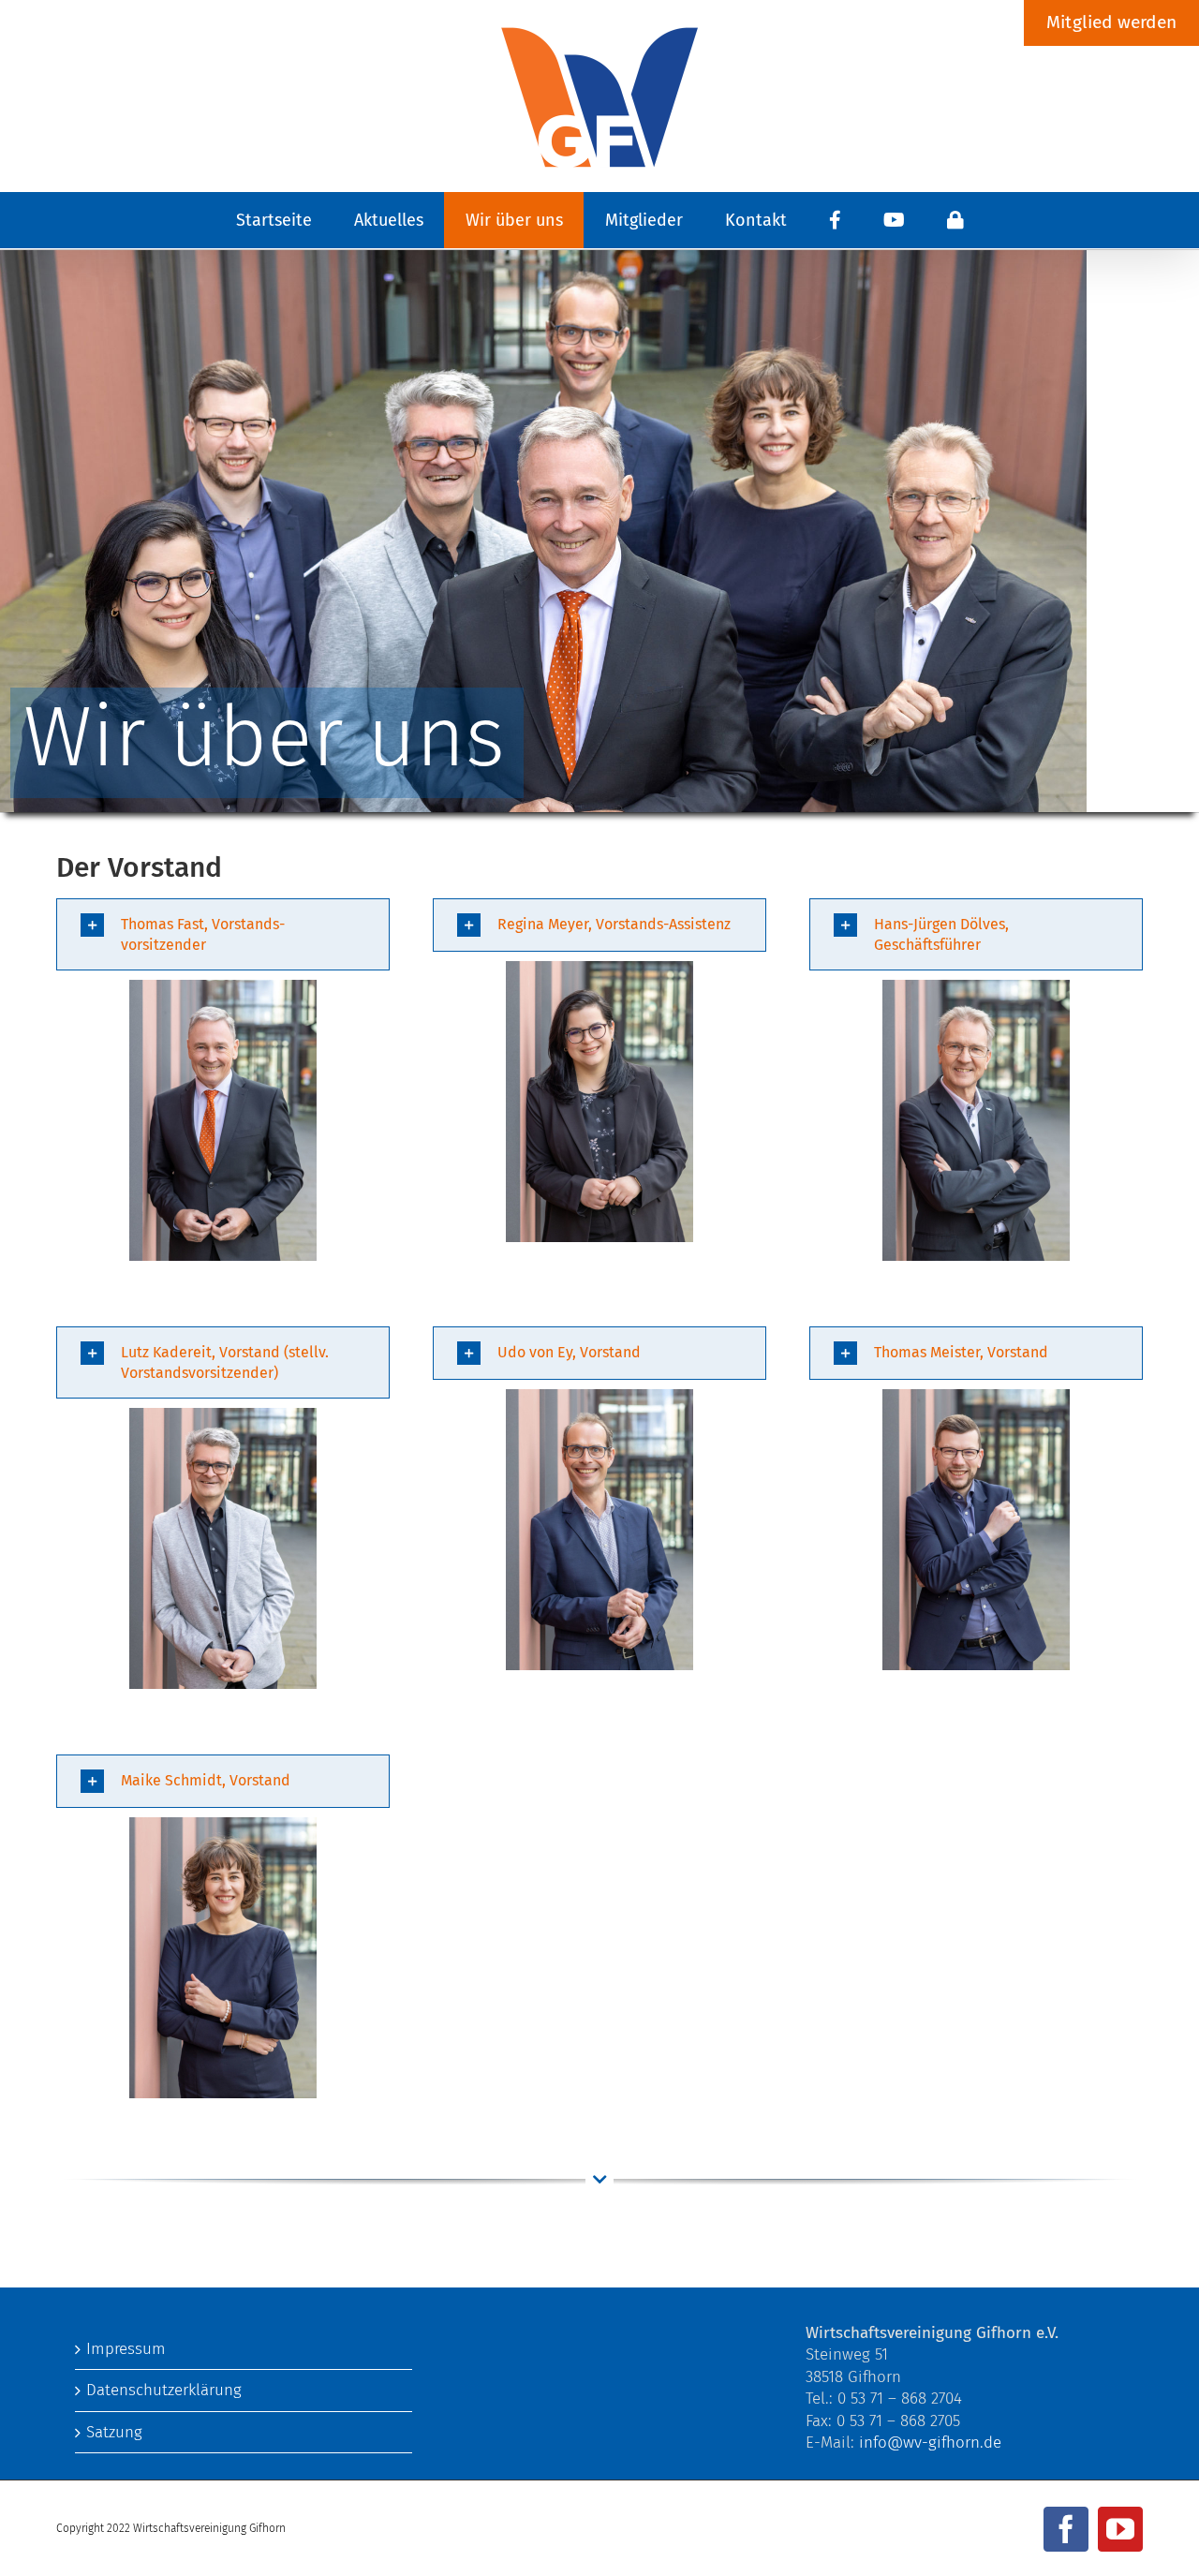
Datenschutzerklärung (164, 2390)
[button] (223, 934)
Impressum (126, 2349)
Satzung (114, 2432)
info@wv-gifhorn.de (930, 2443)
